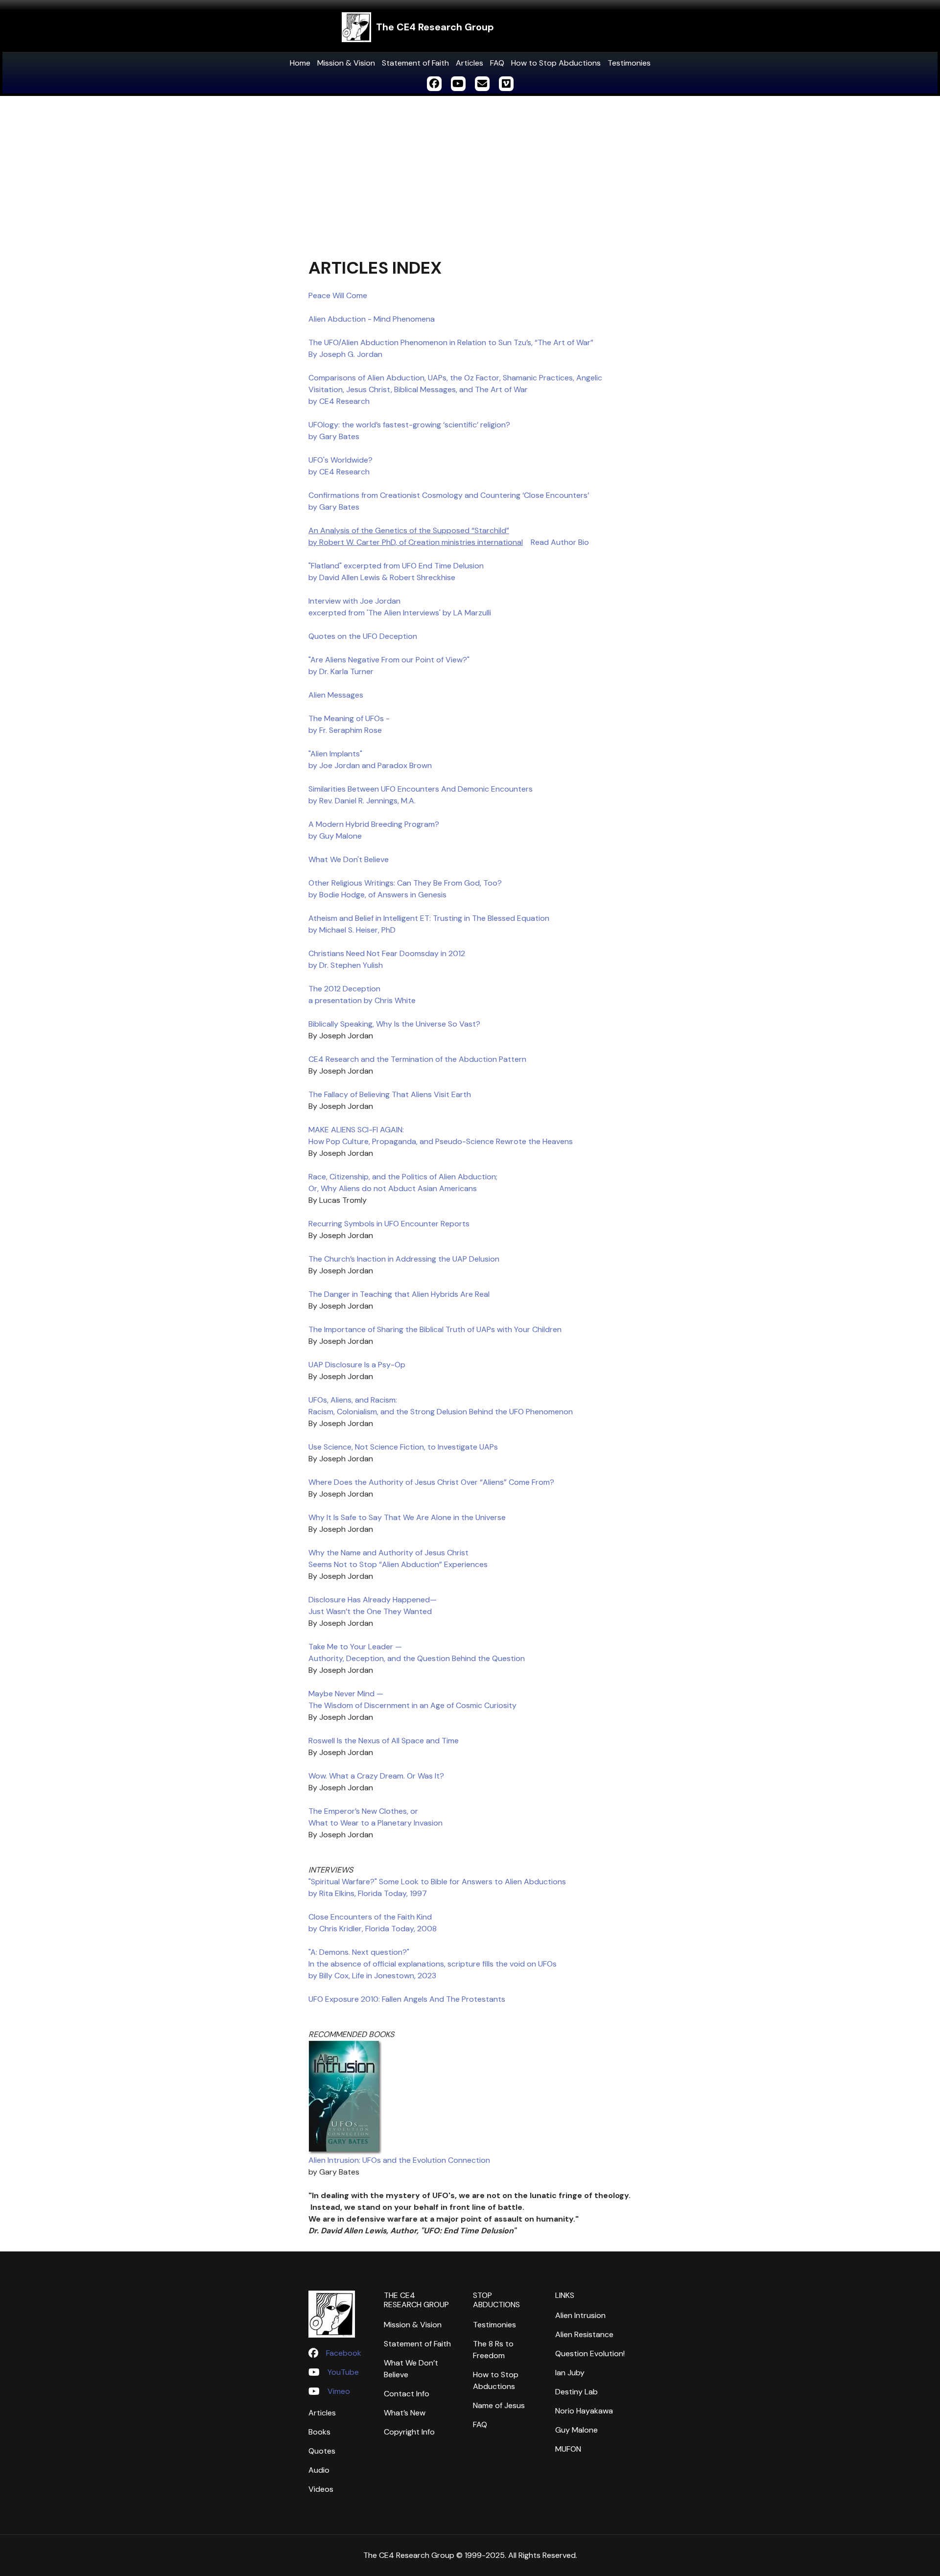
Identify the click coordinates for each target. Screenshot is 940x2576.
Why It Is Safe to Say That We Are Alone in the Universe (407, 1517)
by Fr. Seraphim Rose (345, 730)
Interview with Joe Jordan (354, 601)
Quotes (322, 2451)
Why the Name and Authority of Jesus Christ (388, 1553)
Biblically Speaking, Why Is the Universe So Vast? (394, 1024)
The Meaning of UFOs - (349, 718)
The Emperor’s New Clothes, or (363, 1811)
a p (314, 1000)
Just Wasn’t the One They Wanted (370, 1611)
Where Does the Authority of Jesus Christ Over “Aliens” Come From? (431, 1482)
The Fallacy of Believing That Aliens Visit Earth (390, 1094)
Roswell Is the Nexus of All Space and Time (384, 1741)
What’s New (405, 2413)
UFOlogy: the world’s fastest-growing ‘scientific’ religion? (409, 425)
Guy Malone (576, 2430)
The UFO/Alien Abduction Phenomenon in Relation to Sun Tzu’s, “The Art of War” (451, 342)
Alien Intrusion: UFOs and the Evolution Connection (399, 2160)
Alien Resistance (584, 2334)
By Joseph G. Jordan (345, 354)
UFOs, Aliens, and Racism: (353, 1400)
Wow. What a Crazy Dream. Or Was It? (376, 1776)
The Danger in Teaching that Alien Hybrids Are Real (399, 1294)
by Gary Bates (334, 436)
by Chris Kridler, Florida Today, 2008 (373, 1929)
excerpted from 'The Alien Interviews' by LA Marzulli (400, 613)
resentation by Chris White (368, 1000)
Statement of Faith (415, 63)
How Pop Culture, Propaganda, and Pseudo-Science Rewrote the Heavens (441, 1141)
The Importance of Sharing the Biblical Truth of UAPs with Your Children (435, 1329)
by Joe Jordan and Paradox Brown (371, 765)
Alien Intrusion (580, 2315)
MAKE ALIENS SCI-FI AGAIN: (356, 1130)
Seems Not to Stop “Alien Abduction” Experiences (398, 1564)
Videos (321, 2489)
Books (319, 2432)
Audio (319, 2470)
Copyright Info (409, 2432)
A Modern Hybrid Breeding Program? (374, 824)
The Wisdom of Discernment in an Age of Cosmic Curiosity (412, 1705)
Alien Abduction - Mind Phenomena (372, 319)
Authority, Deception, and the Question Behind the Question (417, 1658)
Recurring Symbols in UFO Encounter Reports (389, 1224)
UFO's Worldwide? (341, 460)
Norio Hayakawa (584, 2411)
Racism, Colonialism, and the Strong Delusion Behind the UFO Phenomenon (441, 1412)
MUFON (568, 2449)
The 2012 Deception (344, 989)
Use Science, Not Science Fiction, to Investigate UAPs (403, 1447)
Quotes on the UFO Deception (363, 636)
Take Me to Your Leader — (355, 1647)
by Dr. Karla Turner (341, 671)
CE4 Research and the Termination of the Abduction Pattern (417, 1059)
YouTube (343, 2372)
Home (300, 63)
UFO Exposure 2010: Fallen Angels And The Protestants (407, 1999)
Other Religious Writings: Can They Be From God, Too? (405, 883)
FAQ (497, 63)
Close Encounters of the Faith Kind (370, 1917)
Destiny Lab (576, 2392)
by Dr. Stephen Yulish (346, 965)
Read (540, 542)
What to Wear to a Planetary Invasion (376, 1823)
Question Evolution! (590, 2354)
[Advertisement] (470, 169)
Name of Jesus (499, 2405)
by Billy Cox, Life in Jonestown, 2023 (372, 1976)
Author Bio (569, 542)
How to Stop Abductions (556, 63)
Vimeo (339, 2391)
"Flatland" (326, 566)
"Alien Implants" (335, 754)
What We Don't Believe (349, 859)
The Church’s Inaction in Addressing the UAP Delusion (404, 1259)
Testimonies (629, 63)
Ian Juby (570, 2373)
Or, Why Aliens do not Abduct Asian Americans (394, 1188)
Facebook (344, 2353)
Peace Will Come (338, 295)
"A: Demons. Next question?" (359, 1952)
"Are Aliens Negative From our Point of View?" (389, 660)
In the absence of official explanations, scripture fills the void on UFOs (433, 1964)
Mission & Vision (346, 63)
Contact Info (407, 2394)
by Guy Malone (335, 836)
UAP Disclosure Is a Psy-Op (357, 1365)
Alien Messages (336, 695)
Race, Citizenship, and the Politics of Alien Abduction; (403, 1177)
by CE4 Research (339, 401)
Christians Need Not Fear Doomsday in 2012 (387, 953)
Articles (470, 63)
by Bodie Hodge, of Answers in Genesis (377, 895)
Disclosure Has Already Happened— (373, 1600)
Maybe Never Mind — (346, 1694)
